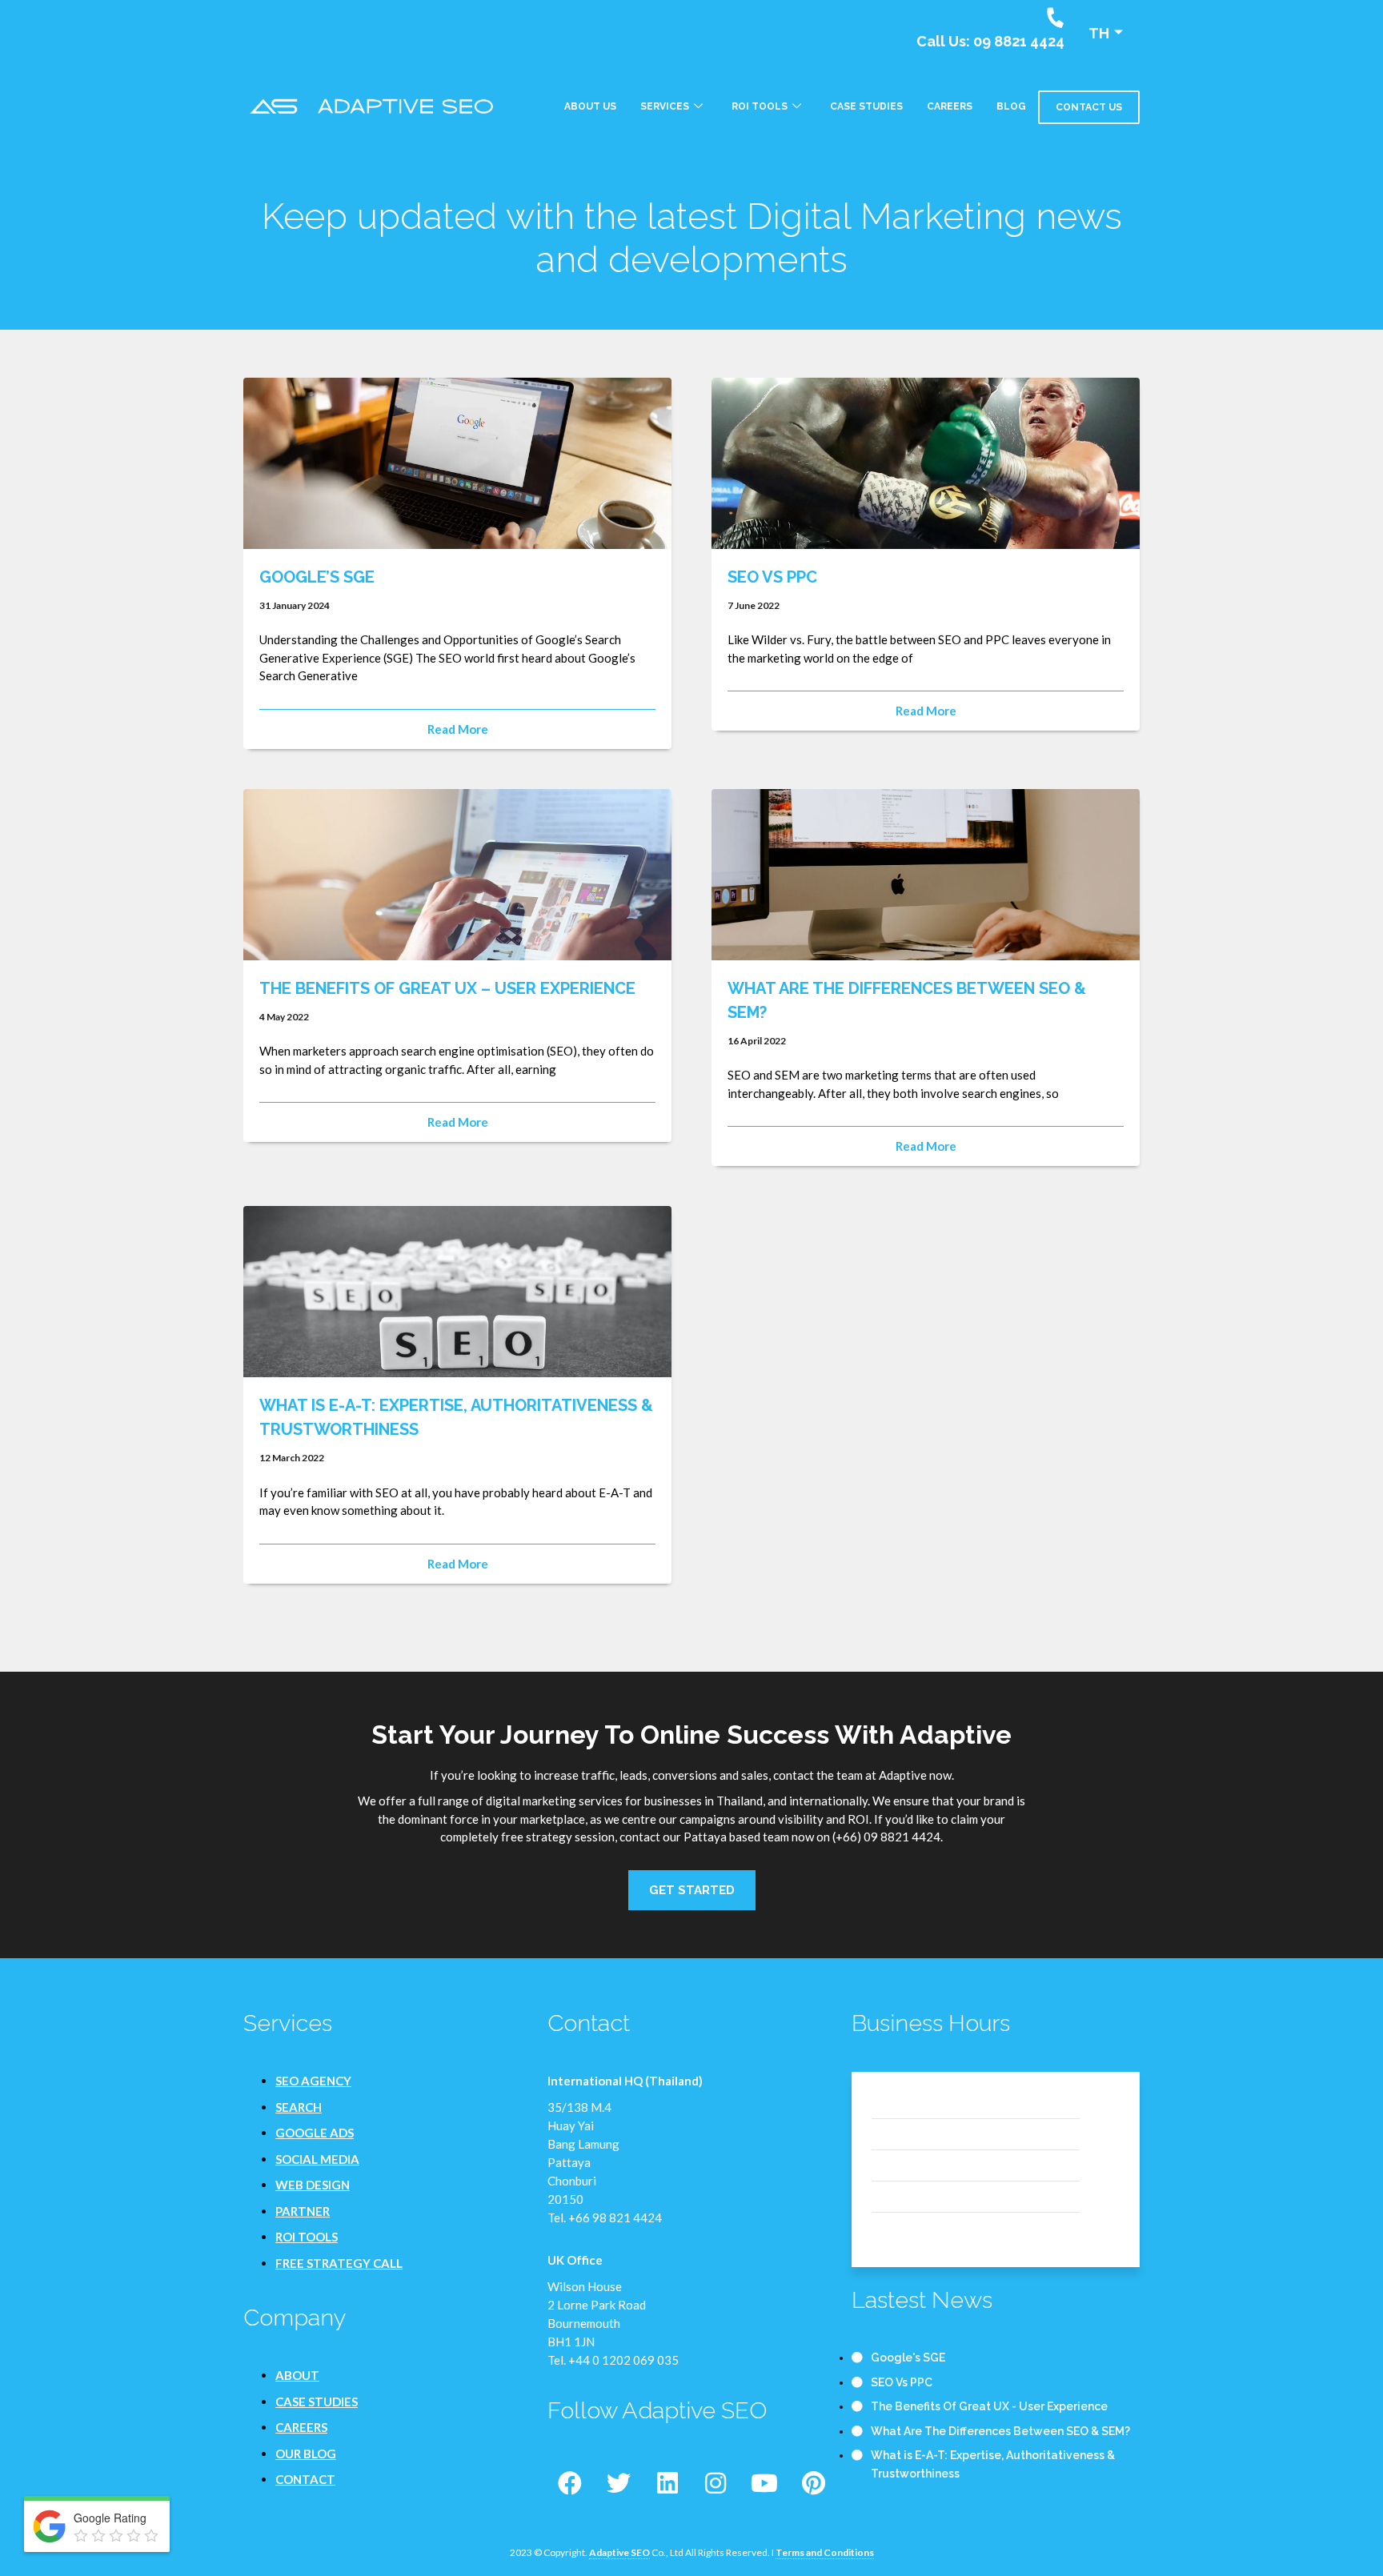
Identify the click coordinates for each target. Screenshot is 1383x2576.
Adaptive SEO (619, 2552)
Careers (950, 106)
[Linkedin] (667, 2483)
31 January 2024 (295, 605)
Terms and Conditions (825, 2552)
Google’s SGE (317, 577)
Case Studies (866, 106)
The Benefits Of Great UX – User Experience (447, 988)
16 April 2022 (757, 1041)
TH (1099, 33)
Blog (1011, 106)
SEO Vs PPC (772, 577)
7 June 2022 (754, 605)
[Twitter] (619, 2483)
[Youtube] (764, 2483)
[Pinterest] (813, 2483)
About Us (590, 106)
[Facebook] (570, 2483)
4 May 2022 (284, 1017)
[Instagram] (716, 2483)
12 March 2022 (292, 1458)
